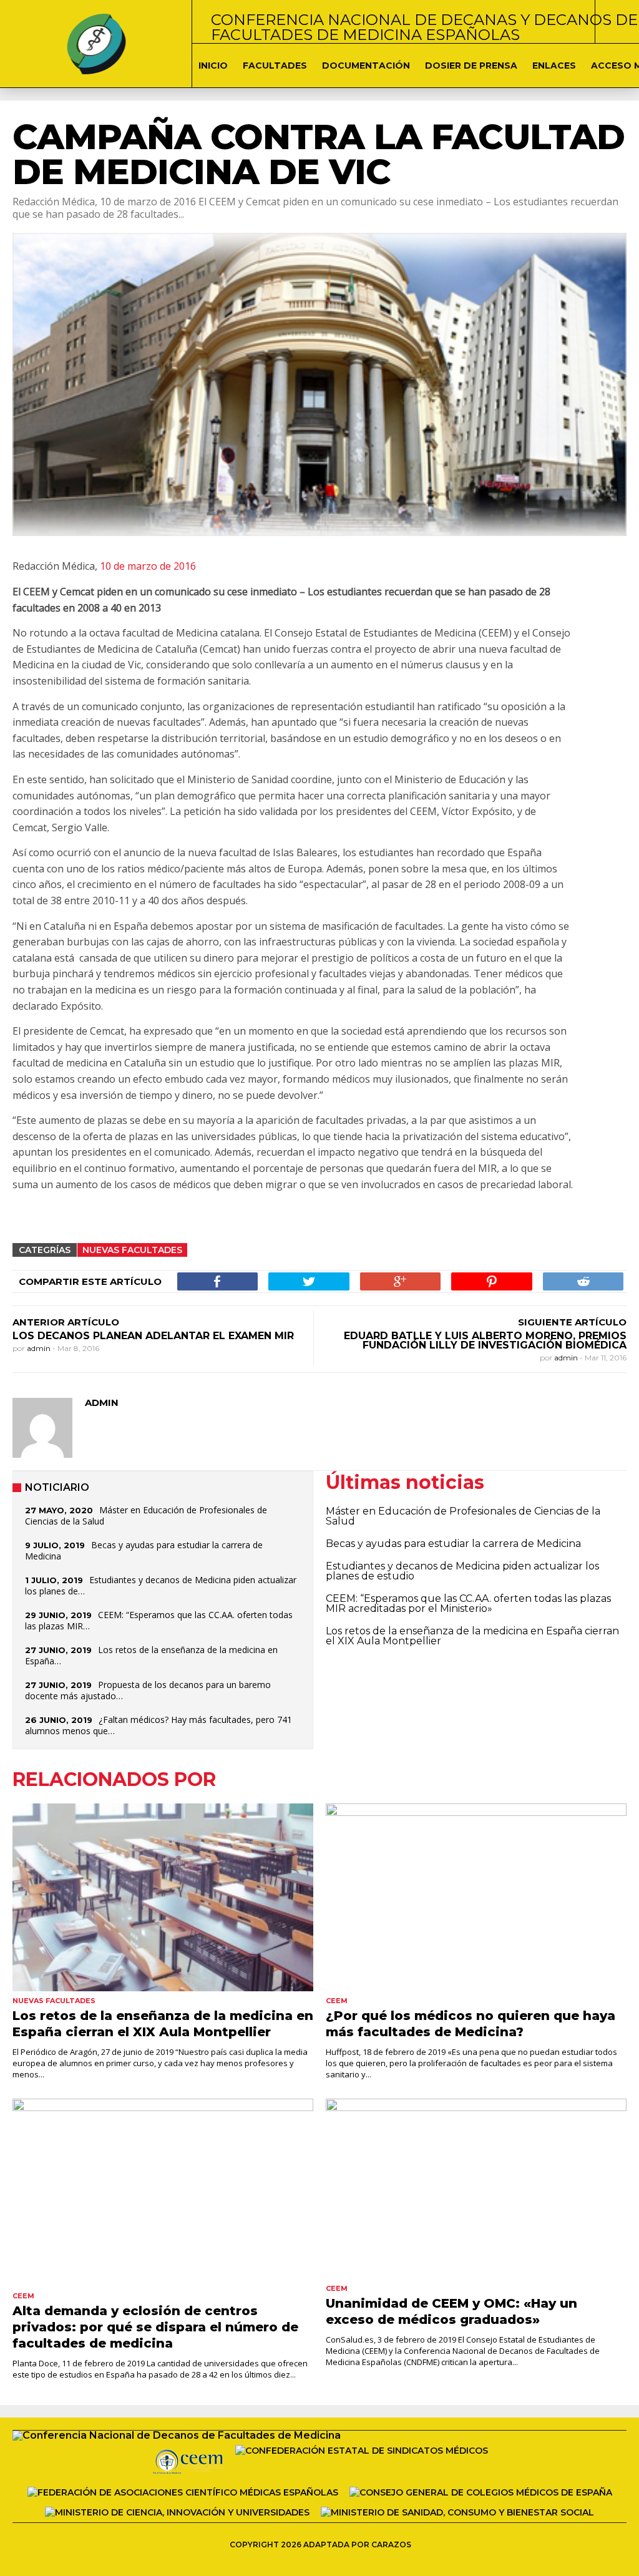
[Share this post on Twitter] (309, 1281)
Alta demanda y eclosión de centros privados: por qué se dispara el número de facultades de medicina (155, 2327)
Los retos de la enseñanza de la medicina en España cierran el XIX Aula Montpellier (472, 1636)
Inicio (213, 66)
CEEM (337, 2001)
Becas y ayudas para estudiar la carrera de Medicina (144, 1550)
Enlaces (554, 66)
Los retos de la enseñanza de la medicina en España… (151, 1655)
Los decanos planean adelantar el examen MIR (153, 1336)
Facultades (275, 66)
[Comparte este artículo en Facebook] (217, 1281)
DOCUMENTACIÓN (366, 66)
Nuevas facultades (132, 1250)
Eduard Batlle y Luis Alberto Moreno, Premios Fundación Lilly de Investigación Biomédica (485, 1340)
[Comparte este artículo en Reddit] (583, 1281)
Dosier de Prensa (471, 66)
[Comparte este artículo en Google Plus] (400, 1281)
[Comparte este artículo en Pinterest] (491, 1281)
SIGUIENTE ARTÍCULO (572, 1322)
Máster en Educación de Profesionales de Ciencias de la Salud (146, 1515)
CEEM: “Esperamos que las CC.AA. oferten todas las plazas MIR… (159, 1620)
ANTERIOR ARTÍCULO (66, 1322)
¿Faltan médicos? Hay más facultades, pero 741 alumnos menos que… (159, 1725)
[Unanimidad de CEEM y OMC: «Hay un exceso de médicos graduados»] (476, 2189)
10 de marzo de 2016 (147, 566)
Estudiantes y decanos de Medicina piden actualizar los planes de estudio (462, 1571)
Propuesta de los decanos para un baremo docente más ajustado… (148, 1690)
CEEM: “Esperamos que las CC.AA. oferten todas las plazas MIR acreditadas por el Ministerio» (468, 1603)
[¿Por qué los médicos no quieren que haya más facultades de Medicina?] (476, 1897)
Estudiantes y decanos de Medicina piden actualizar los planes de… (161, 1585)
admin (40, 1348)
